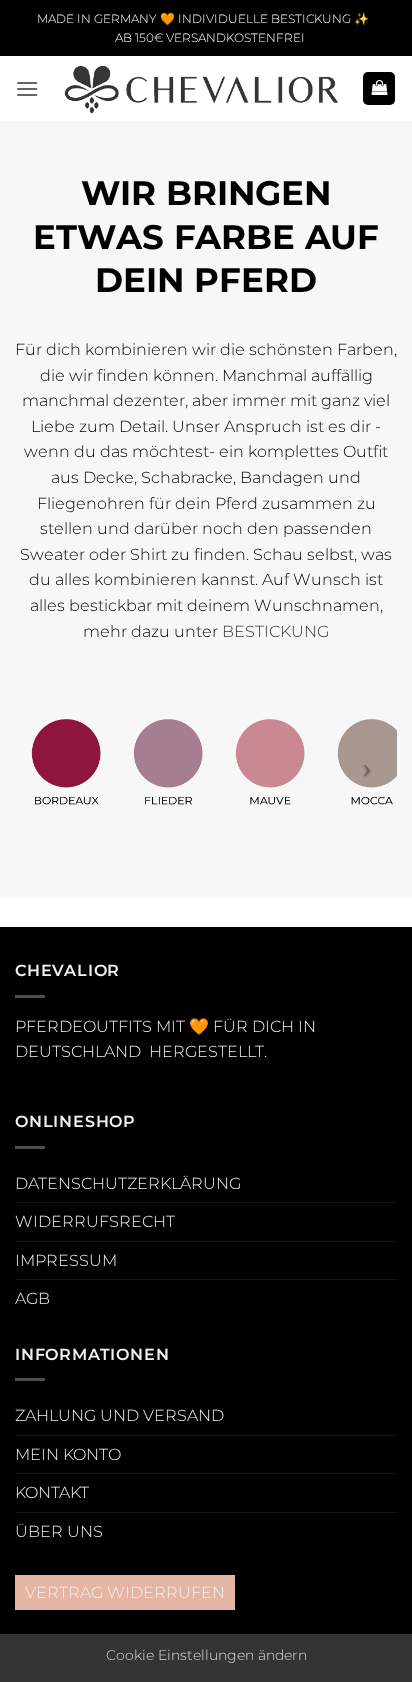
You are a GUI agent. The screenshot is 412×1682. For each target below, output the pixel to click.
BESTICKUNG (275, 631)
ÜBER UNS (59, 1531)
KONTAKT (52, 1492)
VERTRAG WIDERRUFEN (125, 1592)
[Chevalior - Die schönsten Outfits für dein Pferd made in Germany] (200, 88)
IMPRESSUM (66, 1260)
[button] (27, 88)
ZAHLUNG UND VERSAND (119, 1415)
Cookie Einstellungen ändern (206, 1655)
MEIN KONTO (68, 1454)
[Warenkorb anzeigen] (379, 88)
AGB (32, 1298)
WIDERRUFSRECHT (95, 1221)
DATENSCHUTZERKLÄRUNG (128, 1183)
